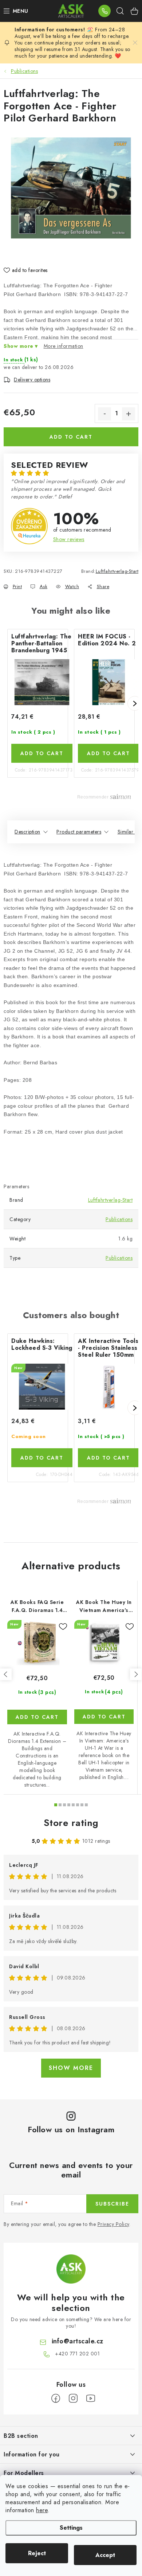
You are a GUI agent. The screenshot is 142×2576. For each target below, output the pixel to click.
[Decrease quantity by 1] (104, 414)
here (42, 2510)
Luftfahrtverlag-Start (117, 571)
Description (27, 832)
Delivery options (32, 380)
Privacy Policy (113, 2224)
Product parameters (79, 832)
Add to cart (71, 437)
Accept (105, 2555)
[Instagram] (73, 2398)
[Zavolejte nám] (104, 11)
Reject (37, 2553)
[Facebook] (56, 2398)
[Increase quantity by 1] (129, 414)
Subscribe (112, 2204)
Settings (71, 2528)
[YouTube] (91, 2398)
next (136, 1674)
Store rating (71, 1823)
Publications (119, 1219)
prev (6, 1674)
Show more (71, 2068)
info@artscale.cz (78, 2341)
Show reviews (69, 539)
